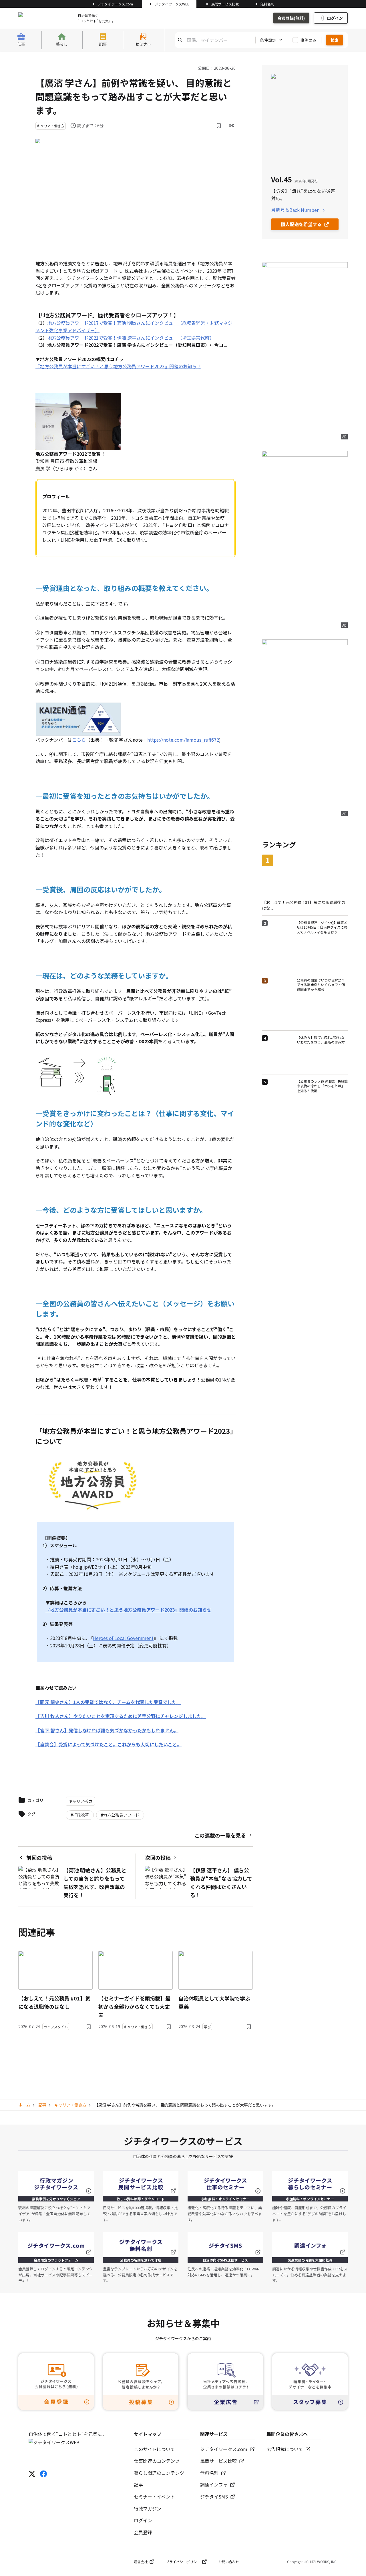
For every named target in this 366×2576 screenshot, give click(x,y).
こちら (79, 740)
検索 (335, 40)
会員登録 (143, 2532)
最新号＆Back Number (295, 210)
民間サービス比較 (225, 4)
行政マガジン (148, 2509)
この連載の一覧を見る (220, 1835)
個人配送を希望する (301, 224)
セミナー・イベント (154, 2497)
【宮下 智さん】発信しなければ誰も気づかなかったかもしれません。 (107, 1730)
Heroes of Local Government (123, 1638)
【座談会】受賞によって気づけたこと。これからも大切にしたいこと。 (109, 1744)
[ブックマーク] (219, 126)
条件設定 (268, 40)
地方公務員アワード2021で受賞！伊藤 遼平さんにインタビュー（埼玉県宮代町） (130, 338)
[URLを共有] (232, 126)
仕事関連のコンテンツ (157, 2461)
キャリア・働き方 (70, 2105)
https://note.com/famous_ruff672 (183, 740)
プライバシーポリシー (183, 2562)
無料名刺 (267, 4)
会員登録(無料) (291, 18)
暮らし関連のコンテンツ (159, 2473)
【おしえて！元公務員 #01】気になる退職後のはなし (54, 2002)
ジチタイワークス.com (115, 4)
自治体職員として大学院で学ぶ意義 (214, 2002)
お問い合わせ (229, 2562)
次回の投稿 (158, 1858)
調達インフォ (214, 2485)
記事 (42, 2105)
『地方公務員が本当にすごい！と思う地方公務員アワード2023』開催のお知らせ (118, 366)
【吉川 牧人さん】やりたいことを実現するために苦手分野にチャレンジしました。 (121, 1716)
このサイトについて (154, 2449)
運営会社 (141, 2562)
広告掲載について (285, 2449)
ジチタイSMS (214, 2497)
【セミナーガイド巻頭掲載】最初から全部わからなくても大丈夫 (134, 2006)
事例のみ (309, 40)
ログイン (335, 18)
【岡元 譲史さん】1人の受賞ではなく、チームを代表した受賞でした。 (108, 1702)
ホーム (24, 2105)
